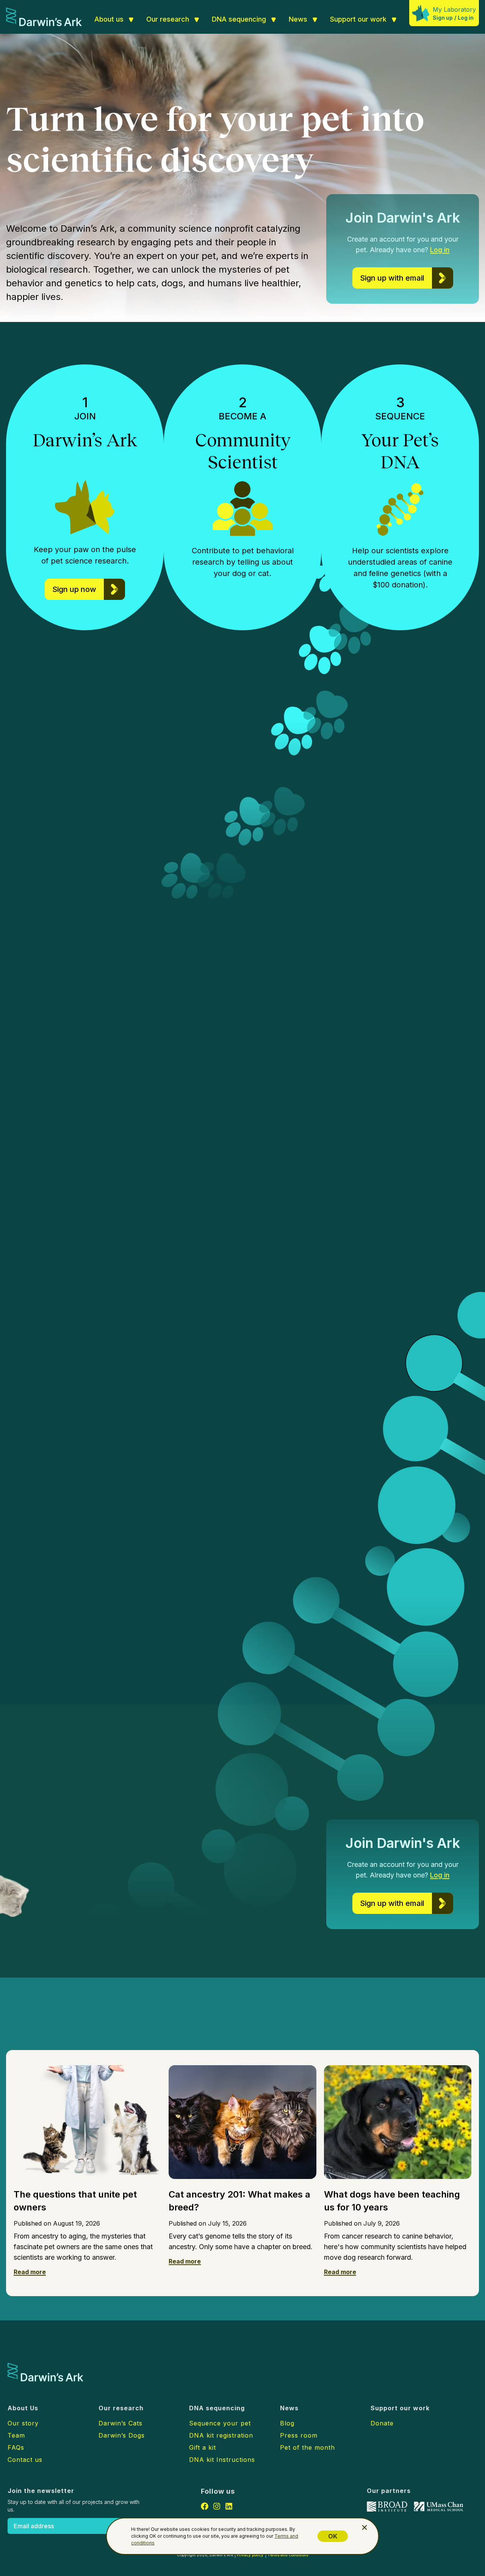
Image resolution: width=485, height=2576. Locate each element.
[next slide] (418, 1172)
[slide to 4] (403, 1172)
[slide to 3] (395, 1172)
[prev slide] (361, 1172)
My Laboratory (454, 9)
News (298, 19)
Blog (287, 2423)
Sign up (443, 18)
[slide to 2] (386, 1172)
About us (109, 19)
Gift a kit (203, 2447)
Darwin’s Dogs (168, 1106)
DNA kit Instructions (222, 2460)
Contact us (25, 2460)
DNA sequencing (239, 19)
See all (164, 2028)
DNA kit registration (221, 2435)
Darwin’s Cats (120, 2423)
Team (16, 2435)
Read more (30, 2272)
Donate (382, 2423)
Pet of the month (307, 2447)
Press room (299, 2435)
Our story (23, 2423)
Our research (168, 19)
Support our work (358, 19)
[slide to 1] (379, 1172)
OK (333, 2536)
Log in (466, 18)
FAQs (16, 2447)
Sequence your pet (220, 2423)
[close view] (365, 2527)
